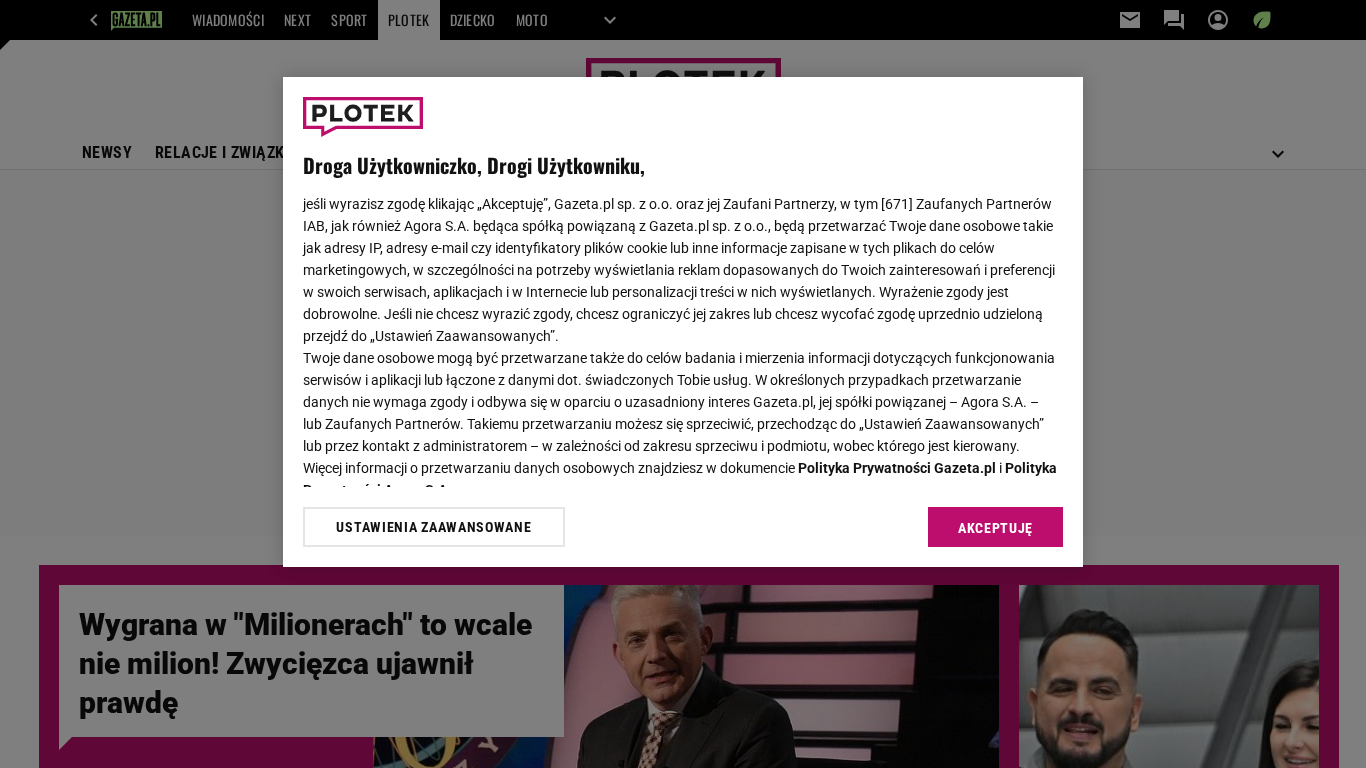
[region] (683, 322)
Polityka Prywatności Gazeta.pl (897, 468)
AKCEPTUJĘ (995, 528)
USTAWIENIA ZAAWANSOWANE (433, 527)
